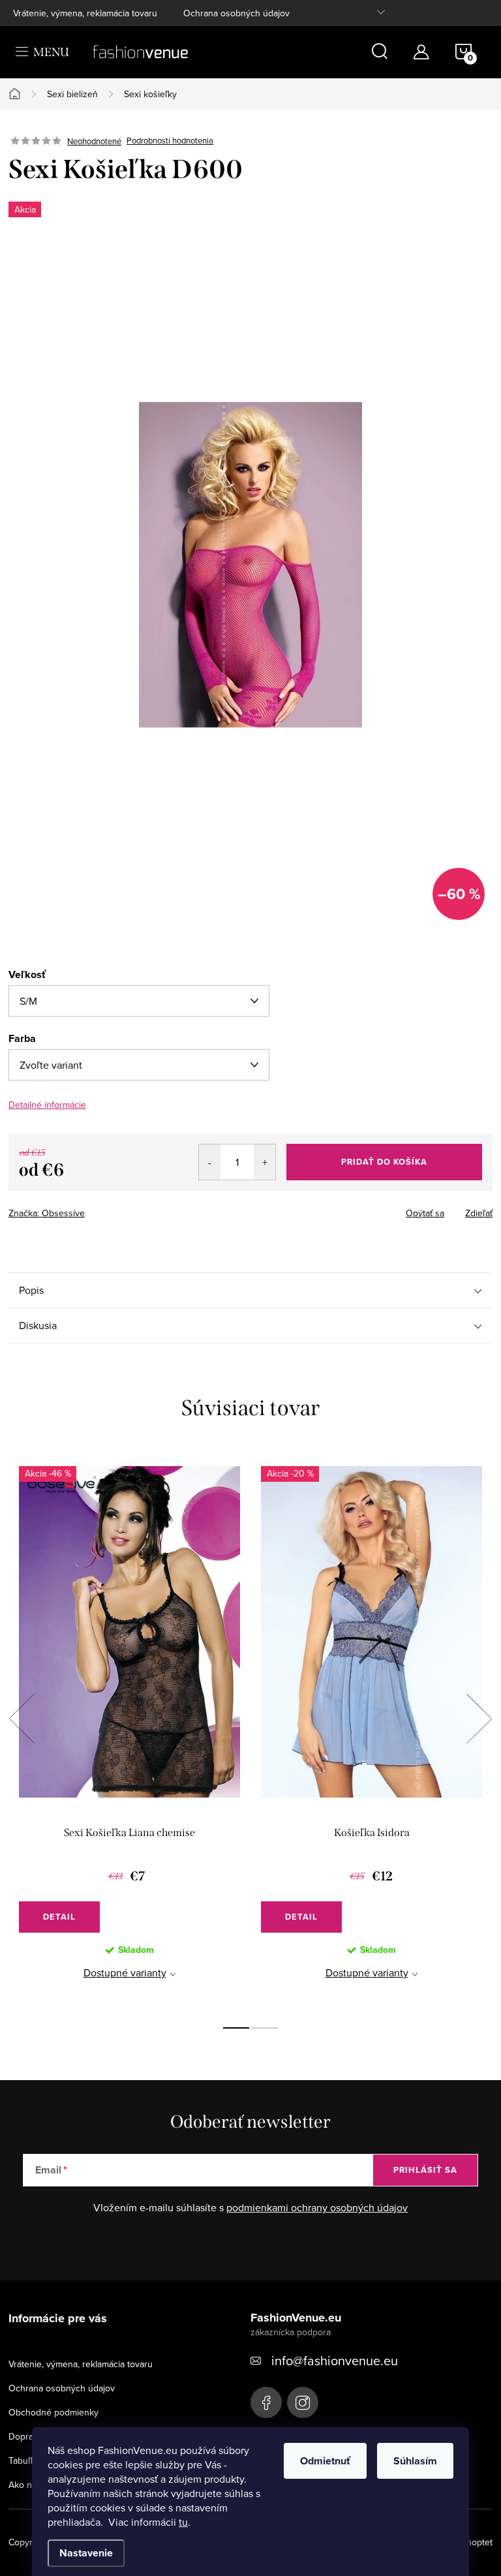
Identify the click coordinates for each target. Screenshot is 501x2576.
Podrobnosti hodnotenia (170, 141)
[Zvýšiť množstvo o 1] (265, 1162)
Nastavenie (86, 2553)
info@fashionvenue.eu (335, 2360)
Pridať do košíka (384, 1162)
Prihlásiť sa (425, 2170)
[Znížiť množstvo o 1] (210, 1162)
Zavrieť (100, 1209)
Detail (59, 1917)
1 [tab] (236, 2028)
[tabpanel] (129, 1733)
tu (183, 2522)
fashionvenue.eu (303, 2402)
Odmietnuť (325, 2461)
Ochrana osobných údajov (236, 13)
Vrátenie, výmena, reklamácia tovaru (85, 13)
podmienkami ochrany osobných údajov (317, 2207)
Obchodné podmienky (53, 2412)
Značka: (47, 1213)
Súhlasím (415, 2461)
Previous (22, 1719)
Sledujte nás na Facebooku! (266, 2402)
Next (479, 1719)
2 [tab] (265, 2028)
